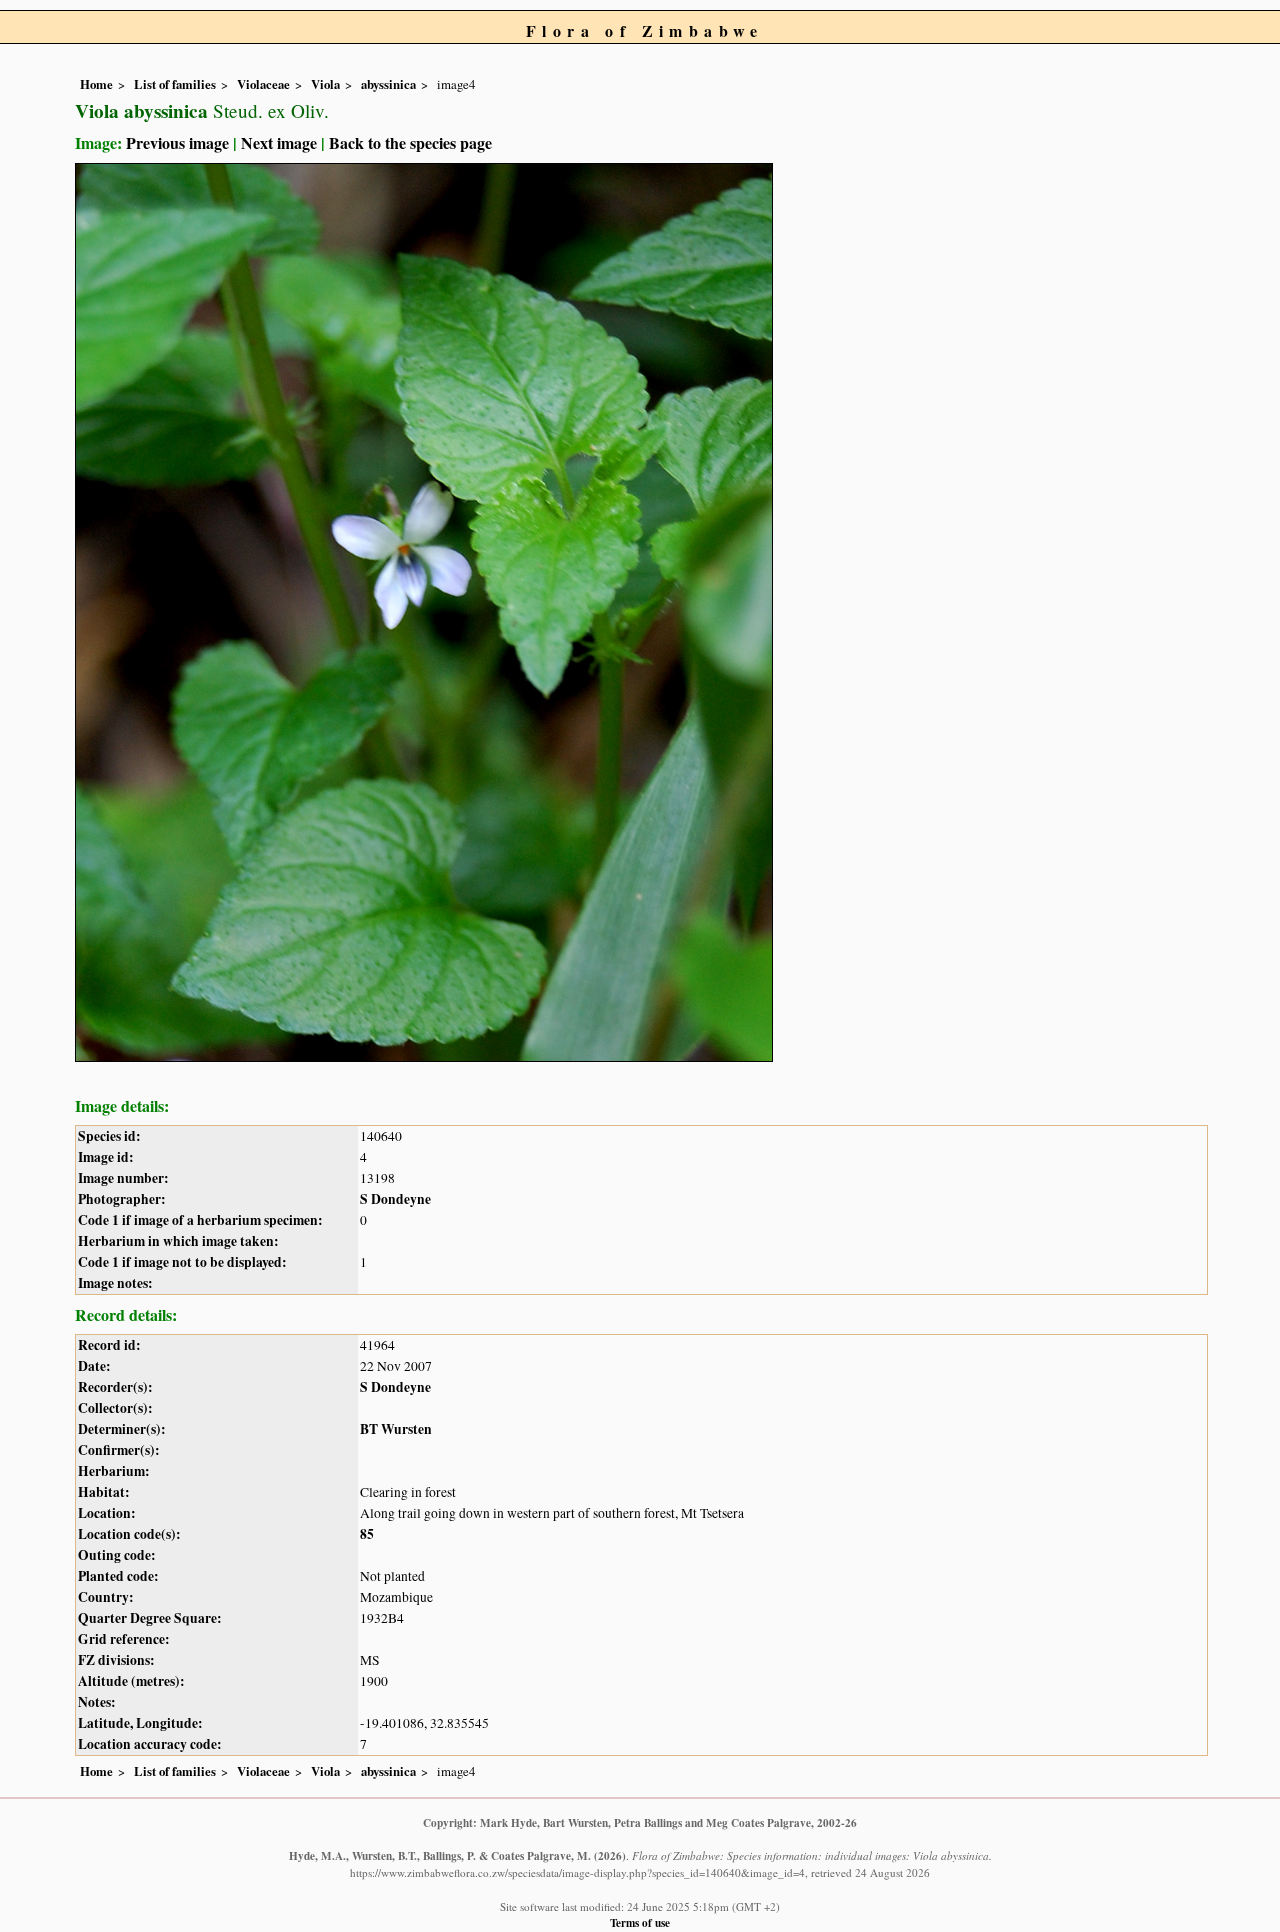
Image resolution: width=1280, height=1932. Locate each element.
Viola (325, 84)
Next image (279, 142)
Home (96, 84)
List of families (175, 84)
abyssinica (388, 84)
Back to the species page (410, 142)
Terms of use (640, 1922)
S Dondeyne (395, 1199)
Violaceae (263, 84)
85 (367, 1534)
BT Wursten (396, 1429)
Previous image (177, 142)
